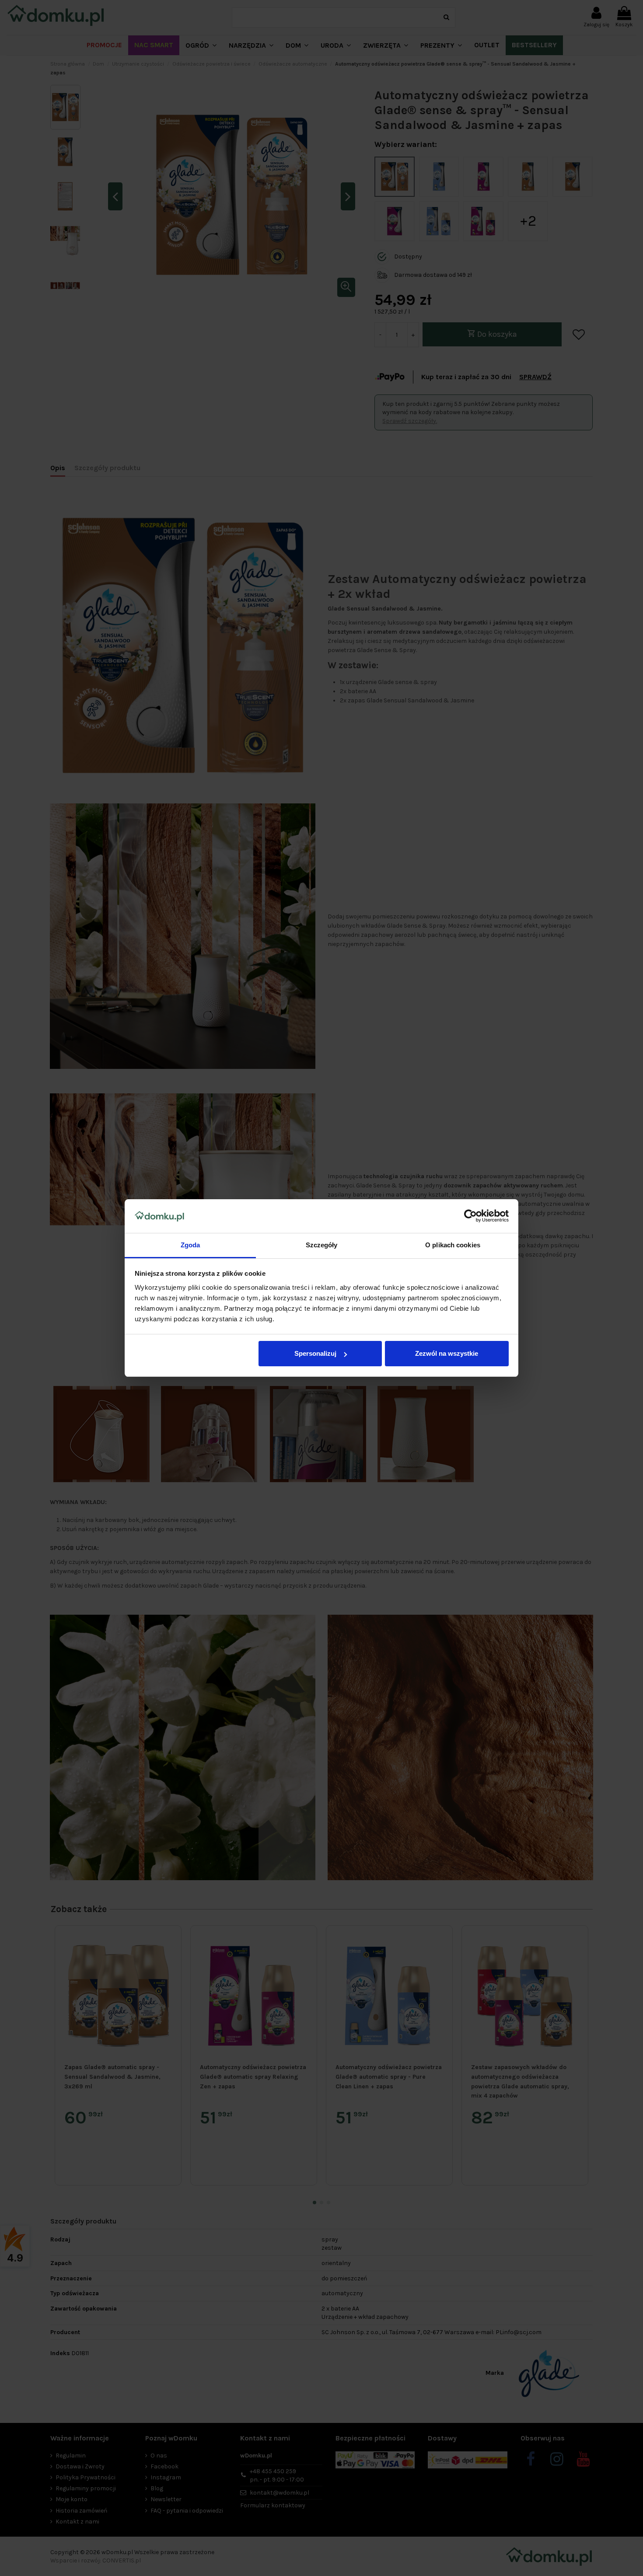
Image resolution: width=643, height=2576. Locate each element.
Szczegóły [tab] (322, 1245)
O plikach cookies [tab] (453, 1245)
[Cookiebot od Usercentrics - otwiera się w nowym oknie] (470, 1216)
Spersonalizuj (315, 1353)
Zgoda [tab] (190, 1245)
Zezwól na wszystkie (447, 1353)
